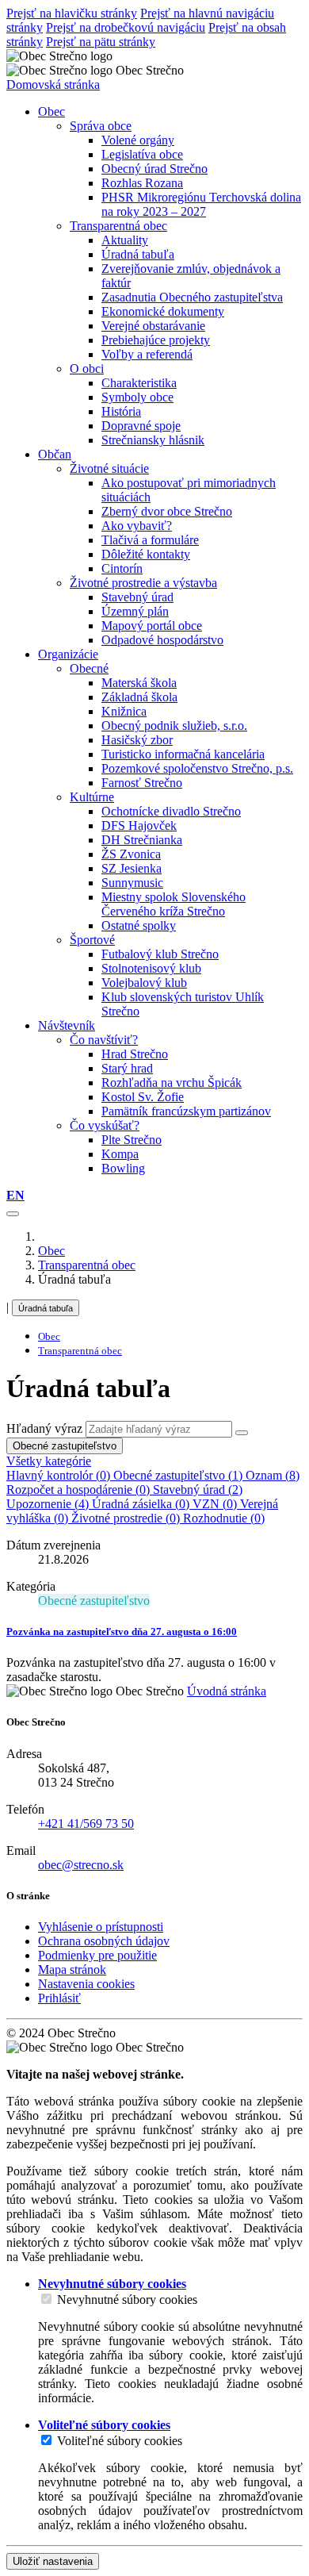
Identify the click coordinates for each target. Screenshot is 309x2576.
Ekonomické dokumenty (163, 311)
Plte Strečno (132, 1140)
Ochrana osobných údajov (104, 1941)
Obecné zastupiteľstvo (65, 1446)
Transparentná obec (118, 226)
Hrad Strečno (135, 1054)
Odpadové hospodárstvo (162, 640)
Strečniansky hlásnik (153, 440)
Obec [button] (51, 111)
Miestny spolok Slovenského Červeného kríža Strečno (174, 904)
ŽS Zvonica (131, 854)
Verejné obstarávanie (153, 326)
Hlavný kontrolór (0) (60, 1475)
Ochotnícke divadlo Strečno (171, 811)
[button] (15, 1195)
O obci (87, 369)
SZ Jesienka (132, 868)
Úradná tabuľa (138, 254)
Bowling (123, 1168)
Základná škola (139, 697)
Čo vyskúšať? (105, 1125)
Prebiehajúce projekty (156, 340)
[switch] (46, 2299)
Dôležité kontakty (146, 554)
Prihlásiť (59, 1998)
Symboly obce (137, 397)
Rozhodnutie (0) (224, 1518)
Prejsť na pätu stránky (101, 42)
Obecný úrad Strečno (154, 169)
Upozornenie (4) (49, 1504)
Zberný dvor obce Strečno (167, 511)
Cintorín (122, 568)
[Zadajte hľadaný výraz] (242, 1433)
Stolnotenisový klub (151, 968)
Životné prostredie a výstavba (143, 583)
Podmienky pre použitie (97, 1955)
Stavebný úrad (137, 597)
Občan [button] (55, 454)
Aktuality (125, 240)
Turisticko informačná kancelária (183, 754)
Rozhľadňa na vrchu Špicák (172, 1083)
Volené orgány (138, 140)
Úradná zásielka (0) (142, 1504)
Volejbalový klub (144, 983)
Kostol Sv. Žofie (143, 1097)
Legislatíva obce (142, 154)
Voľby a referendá (147, 354)
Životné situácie (109, 468)
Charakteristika (139, 383)
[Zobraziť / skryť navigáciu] (13, 1214)
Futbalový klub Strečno (160, 954)
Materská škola (139, 683)
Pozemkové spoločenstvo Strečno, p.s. (197, 768)
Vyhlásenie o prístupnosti (101, 1927)
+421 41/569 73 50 (86, 1824)
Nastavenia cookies (86, 1984)
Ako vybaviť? (137, 526)
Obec (51, 1251)
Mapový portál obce (152, 626)
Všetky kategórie (49, 1461)
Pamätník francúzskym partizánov (186, 1111)
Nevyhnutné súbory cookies (127, 2300)
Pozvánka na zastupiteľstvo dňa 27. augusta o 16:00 (122, 1632)
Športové (92, 940)
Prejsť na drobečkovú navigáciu (126, 27)
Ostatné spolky (139, 925)
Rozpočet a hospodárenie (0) (80, 1490)
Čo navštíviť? (104, 1040)
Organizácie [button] (68, 654)
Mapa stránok (72, 1969)
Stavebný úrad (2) (198, 1490)
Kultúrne (92, 797)
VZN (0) (216, 1504)
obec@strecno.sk (81, 1865)
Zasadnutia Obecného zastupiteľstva (192, 297)
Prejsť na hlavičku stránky (72, 13)
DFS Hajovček (139, 825)
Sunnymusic (132, 883)
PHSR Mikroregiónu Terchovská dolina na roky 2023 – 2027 (201, 204)
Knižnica (124, 711)
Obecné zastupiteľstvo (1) (179, 1475)
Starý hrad (127, 1068)
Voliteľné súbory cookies (120, 2441)
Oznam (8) (273, 1475)
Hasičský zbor (137, 740)
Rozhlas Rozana (142, 183)
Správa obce (101, 126)
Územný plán (135, 611)
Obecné (89, 668)
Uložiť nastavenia (53, 2561)
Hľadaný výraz (44, 1428)
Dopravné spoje (141, 426)
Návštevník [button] (67, 1025)
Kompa (120, 1154)
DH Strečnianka (142, 840)
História (121, 411)
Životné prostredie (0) (127, 1518)
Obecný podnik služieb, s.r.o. (174, 726)
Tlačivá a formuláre (150, 540)
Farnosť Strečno (142, 783)
